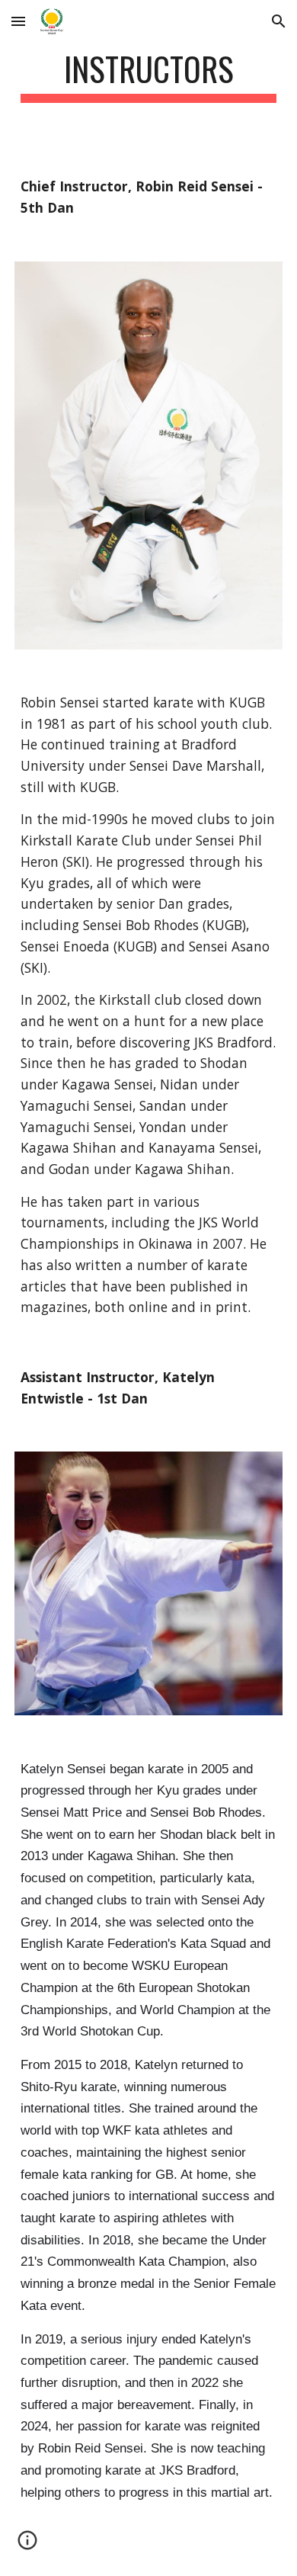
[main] (148, 76)
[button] (18, 21)
